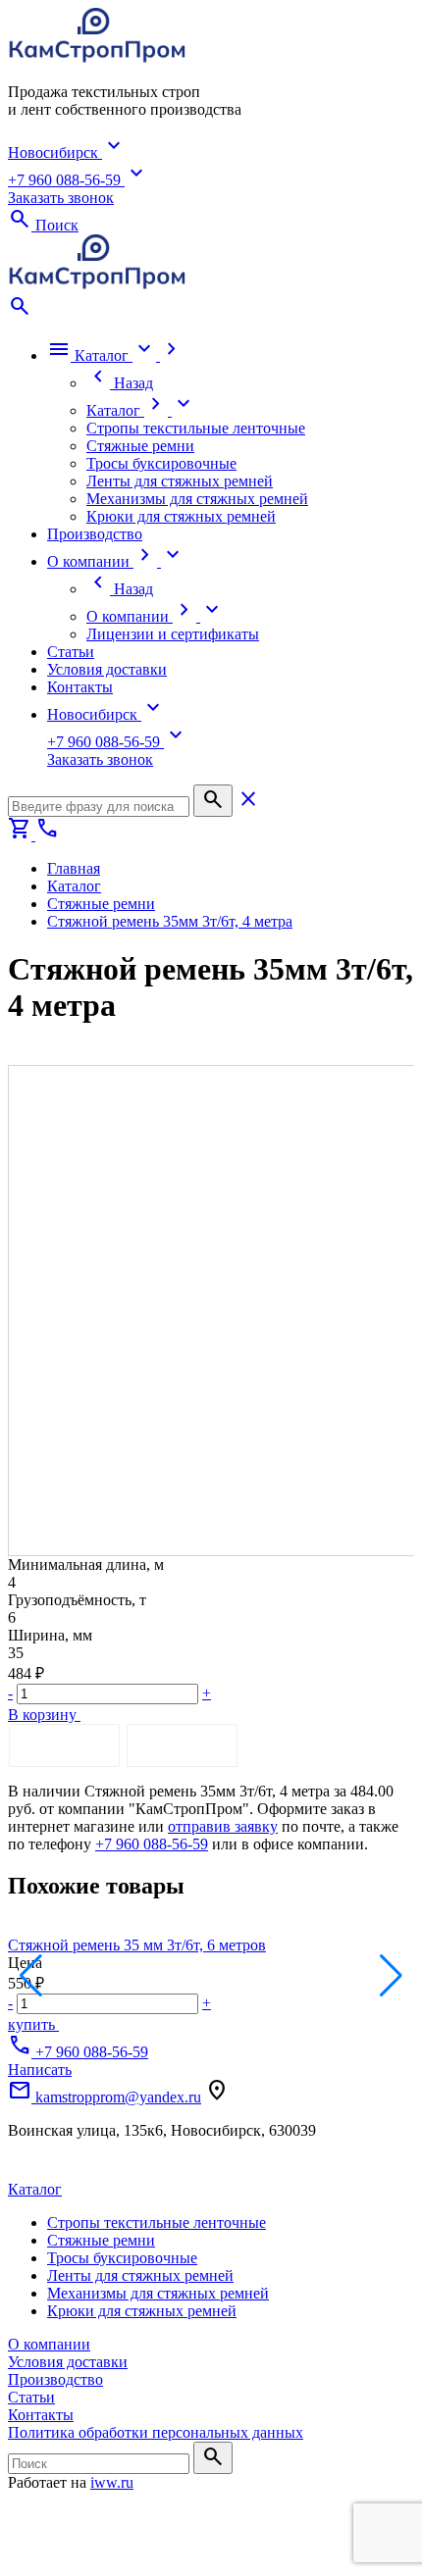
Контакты (41, 2415)
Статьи (31, 2397)
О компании (49, 2344)
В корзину (44, 1715)
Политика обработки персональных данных (156, 2432)
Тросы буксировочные (122, 2258)
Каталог (35, 2189)
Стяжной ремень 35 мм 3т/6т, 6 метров (137, 1945)
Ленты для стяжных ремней (140, 2275)
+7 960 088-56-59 (152, 1844)
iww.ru (112, 2482)
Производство (55, 2379)
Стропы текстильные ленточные (157, 2222)
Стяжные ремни (101, 2240)
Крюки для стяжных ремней (142, 2311)
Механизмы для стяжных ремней (158, 2293)
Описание (64, 1745)
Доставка (182, 1745)
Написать (40, 2070)
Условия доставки (68, 2362)
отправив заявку (223, 1826)
